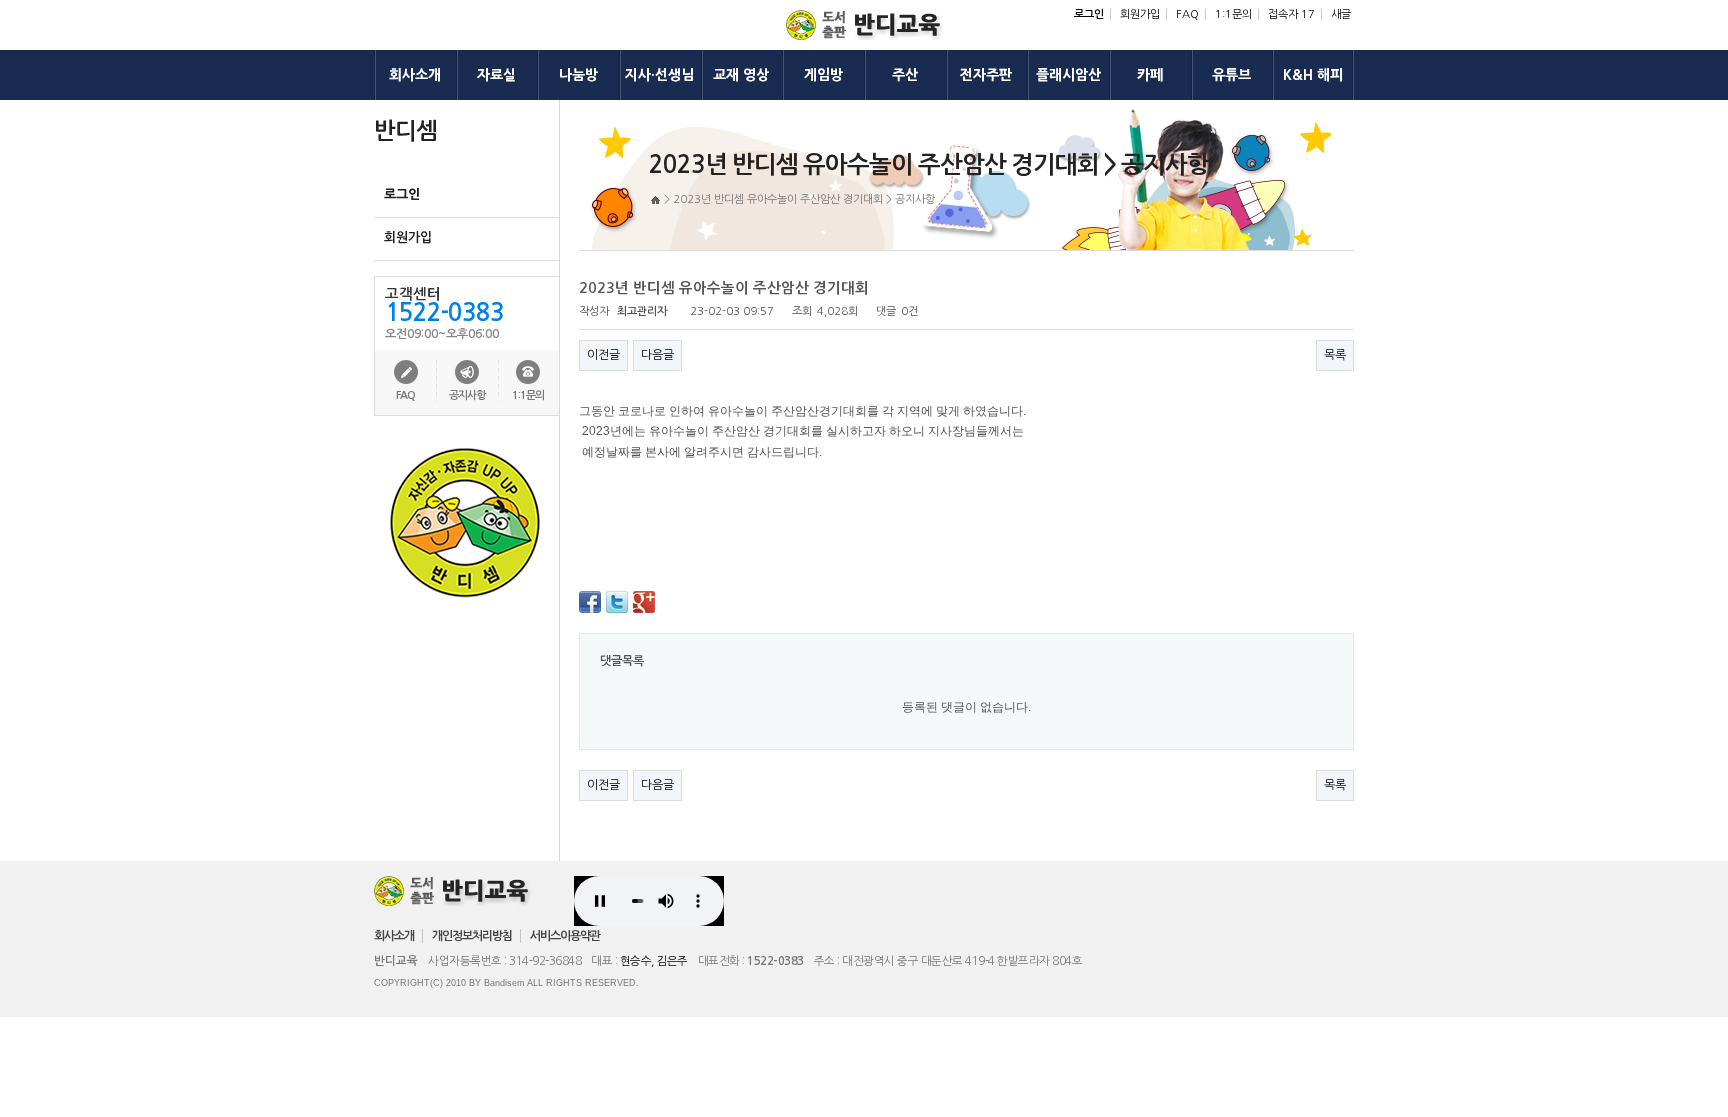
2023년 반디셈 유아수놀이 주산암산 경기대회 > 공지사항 (804, 199)
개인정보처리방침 (472, 936)
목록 (1335, 355)
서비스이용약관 (565, 936)
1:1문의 (1233, 14)
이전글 (603, 355)
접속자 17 (1291, 14)
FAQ (1187, 14)
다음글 (657, 355)
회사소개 (394, 936)
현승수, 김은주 (654, 961)
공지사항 (467, 395)
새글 (1341, 14)
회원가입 (1140, 14)
